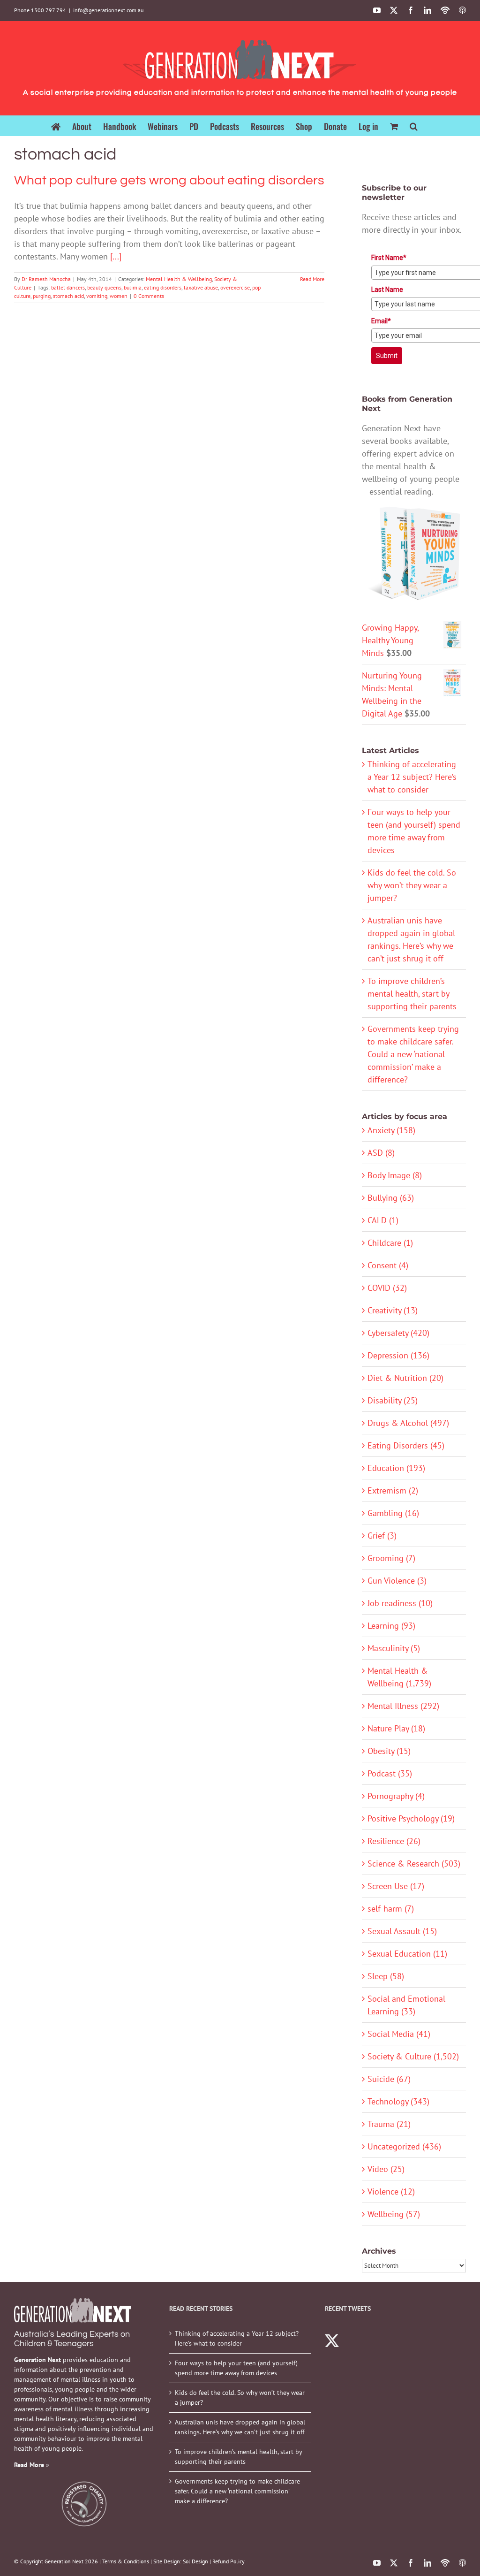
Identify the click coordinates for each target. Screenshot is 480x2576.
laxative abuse (201, 287)
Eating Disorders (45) (406, 1445)
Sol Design (195, 2561)
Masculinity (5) (394, 1648)
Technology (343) (398, 2101)
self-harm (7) (391, 1909)
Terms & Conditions (126, 2561)
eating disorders (163, 287)
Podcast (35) (390, 1773)
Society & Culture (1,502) (413, 2056)
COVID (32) (387, 1288)
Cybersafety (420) (398, 1333)
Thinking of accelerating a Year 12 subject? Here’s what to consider (412, 777)
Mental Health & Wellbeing (179, 279)
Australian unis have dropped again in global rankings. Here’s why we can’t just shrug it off (240, 2427)
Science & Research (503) (414, 1863)
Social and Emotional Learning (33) (406, 2005)
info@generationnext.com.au (108, 10)
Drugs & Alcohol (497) (408, 1423)
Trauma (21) (389, 2124)
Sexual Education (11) (407, 1954)
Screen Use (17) (396, 1886)
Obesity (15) (389, 1751)
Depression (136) (398, 1355)
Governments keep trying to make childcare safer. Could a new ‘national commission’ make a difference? (413, 1054)
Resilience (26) (394, 1841)
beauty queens (104, 287)
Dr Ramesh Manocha (46, 279)
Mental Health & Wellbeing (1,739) (399, 1677)
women (119, 296)
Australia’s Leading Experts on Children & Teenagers (72, 2339)
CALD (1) (383, 1220)
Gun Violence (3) (397, 1581)
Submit (387, 356)
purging (42, 296)
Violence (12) (391, 2191)
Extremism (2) (393, 1490)
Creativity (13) (393, 1310)
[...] (116, 256)
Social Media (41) (399, 2034)
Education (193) (396, 1468)
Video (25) (386, 2169)
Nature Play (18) (396, 1728)
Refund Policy (229, 2561)
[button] (414, 126)
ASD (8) (381, 1153)
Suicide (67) (389, 2079)
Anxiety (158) (391, 1130)
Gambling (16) (393, 1513)
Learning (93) (391, 1626)
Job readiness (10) (400, 1603)
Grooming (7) (391, 1558)
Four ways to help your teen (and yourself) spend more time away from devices (236, 2368)
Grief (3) (382, 1536)
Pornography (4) (396, 1796)
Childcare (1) (390, 1243)
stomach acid (68, 296)
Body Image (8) (395, 1175)
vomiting (97, 296)
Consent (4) (388, 1265)
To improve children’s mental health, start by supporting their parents (412, 994)
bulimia (133, 287)
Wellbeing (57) (394, 2214)
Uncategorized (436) (404, 2146)
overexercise (235, 287)
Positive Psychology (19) (411, 1818)
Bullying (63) (391, 1198)
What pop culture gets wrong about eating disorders (169, 180)
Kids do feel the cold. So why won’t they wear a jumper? (412, 885)
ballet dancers (68, 287)
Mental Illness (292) (403, 1706)
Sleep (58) (386, 1976)
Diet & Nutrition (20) (405, 1378)
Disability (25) (393, 1400)
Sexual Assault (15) (402, 1931)
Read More (312, 279)
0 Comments (149, 296)
